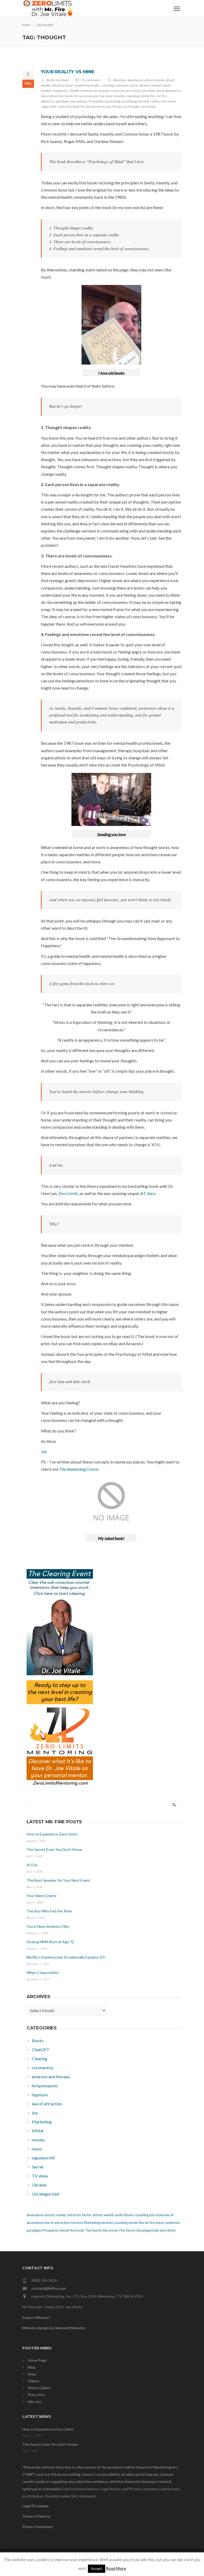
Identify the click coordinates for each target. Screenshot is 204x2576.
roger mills (49, 107)
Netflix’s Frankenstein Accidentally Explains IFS (66, 1957)
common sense (126, 85)
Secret (64, 2230)
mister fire (148, 96)
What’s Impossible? (43, 1973)
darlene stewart (150, 85)
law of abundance (168, 91)
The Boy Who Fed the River (49, 1911)
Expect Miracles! (36, 2317)
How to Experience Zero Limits (52, 1834)
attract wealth (103, 2215)
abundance (135, 80)
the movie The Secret (112, 107)
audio (119, 2215)
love (109, 96)
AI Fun (32, 1865)
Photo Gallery (39, 2388)
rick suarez (168, 101)
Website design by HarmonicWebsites (54, 2328)
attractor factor (62, 85)
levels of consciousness (82, 96)
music (160, 2223)
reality (155, 101)
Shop (32, 2374)
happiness (61, 91)
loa (102, 96)
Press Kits (36, 2395)
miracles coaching (126, 96)
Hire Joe (34, 2402)
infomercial (89, 91)
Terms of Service (36, 2516)
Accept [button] (97, 2569)
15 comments (91, 80)
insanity (104, 91)
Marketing (92, 2223)
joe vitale (148, 91)
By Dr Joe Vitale (58, 80)
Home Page (37, 2360)
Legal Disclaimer (36, 2506)
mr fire (162, 96)
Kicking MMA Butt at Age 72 (50, 1942)
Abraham (120, 80)
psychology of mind (135, 101)
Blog (31, 2367)
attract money (154, 80)
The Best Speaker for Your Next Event (58, 1880)
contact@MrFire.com (49, 2288)
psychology (112, 101)
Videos (33, 2381)
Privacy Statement (38, 2527)
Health (74, 91)
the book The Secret (81, 107)
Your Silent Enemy (42, 1896)
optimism (48, 101)
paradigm (62, 101)
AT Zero (148, 1193)
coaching (108, 85)
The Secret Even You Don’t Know (54, 1849)
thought (134, 107)
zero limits (148, 107)
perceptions (79, 101)
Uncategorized (148, 2230)
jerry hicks (133, 91)
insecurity (118, 91)
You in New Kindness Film (48, 1926)
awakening (82, 85)
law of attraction (52, 96)
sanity (62, 107)
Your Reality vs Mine (68, 72)
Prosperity (96, 101)
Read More (116, 2568)
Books (95, 85)
